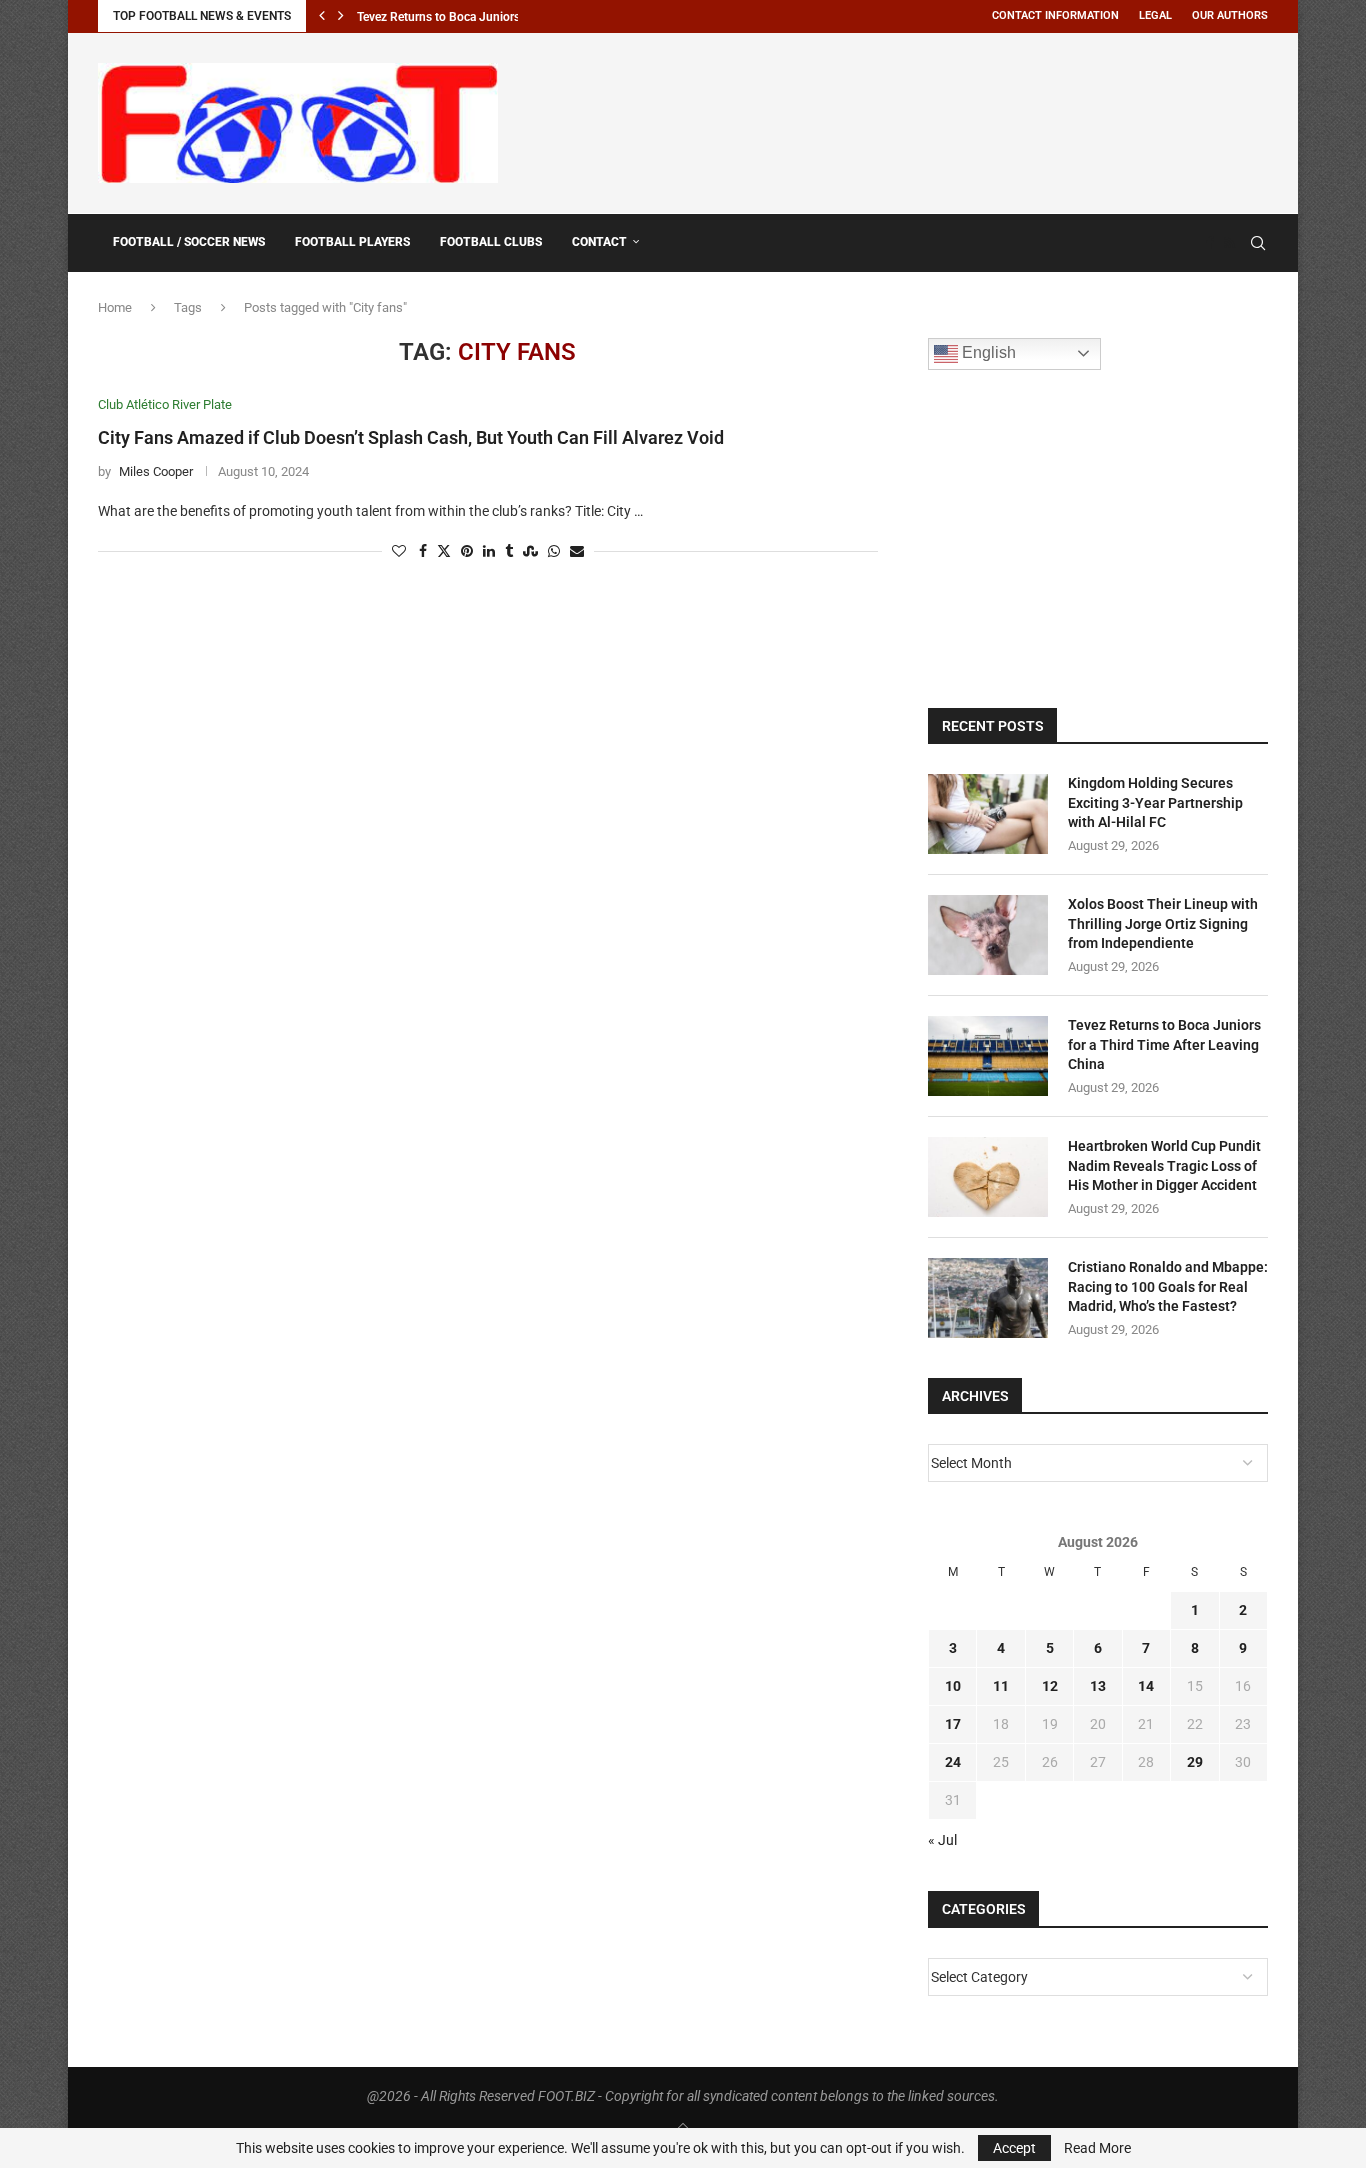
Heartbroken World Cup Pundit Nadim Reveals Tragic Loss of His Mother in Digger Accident (1164, 1165)
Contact (599, 242)
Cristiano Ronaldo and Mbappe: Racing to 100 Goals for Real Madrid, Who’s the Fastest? (1168, 1286)
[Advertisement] (904, 120)
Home (115, 307)
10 (953, 1686)
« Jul (942, 1840)
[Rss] (1229, 243)
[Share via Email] (577, 551)
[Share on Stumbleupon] (530, 551)
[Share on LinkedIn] (489, 551)
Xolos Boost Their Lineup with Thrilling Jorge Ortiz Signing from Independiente (1163, 923)
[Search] (1258, 243)
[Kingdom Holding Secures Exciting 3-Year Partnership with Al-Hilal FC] (988, 814)
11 (1001, 1686)
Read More (1097, 2148)
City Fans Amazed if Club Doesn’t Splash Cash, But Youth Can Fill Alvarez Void (411, 437)
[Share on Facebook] (423, 551)
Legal (1155, 15)
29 (1195, 1762)
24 (953, 1762)
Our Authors (1230, 15)
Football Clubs (491, 242)
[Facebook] (1210, 243)
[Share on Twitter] (444, 551)
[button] (322, 16)
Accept (1014, 2148)
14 (1146, 1686)
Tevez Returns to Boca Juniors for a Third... (472, 17)
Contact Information (1055, 15)
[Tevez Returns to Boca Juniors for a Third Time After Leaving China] (988, 1056)
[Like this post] (399, 551)
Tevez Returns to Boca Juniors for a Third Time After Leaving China (1164, 1044)
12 (1050, 1686)
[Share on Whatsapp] (554, 551)
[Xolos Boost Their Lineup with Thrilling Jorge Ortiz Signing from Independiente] (988, 935)
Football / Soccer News (189, 242)
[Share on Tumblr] (509, 551)
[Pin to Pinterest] (467, 551)
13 (1098, 1686)
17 (953, 1724)
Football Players (352, 242)
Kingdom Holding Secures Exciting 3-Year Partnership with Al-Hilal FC (1155, 802)
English (987, 352)
